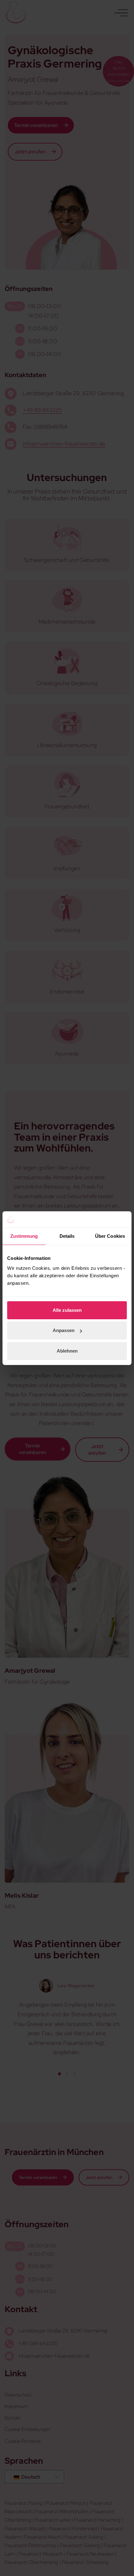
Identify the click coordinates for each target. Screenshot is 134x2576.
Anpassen (64, 1330)
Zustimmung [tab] (24, 1236)
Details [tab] (67, 1236)
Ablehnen (67, 1351)
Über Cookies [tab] (110, 1236)
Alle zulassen (67, 1310)
